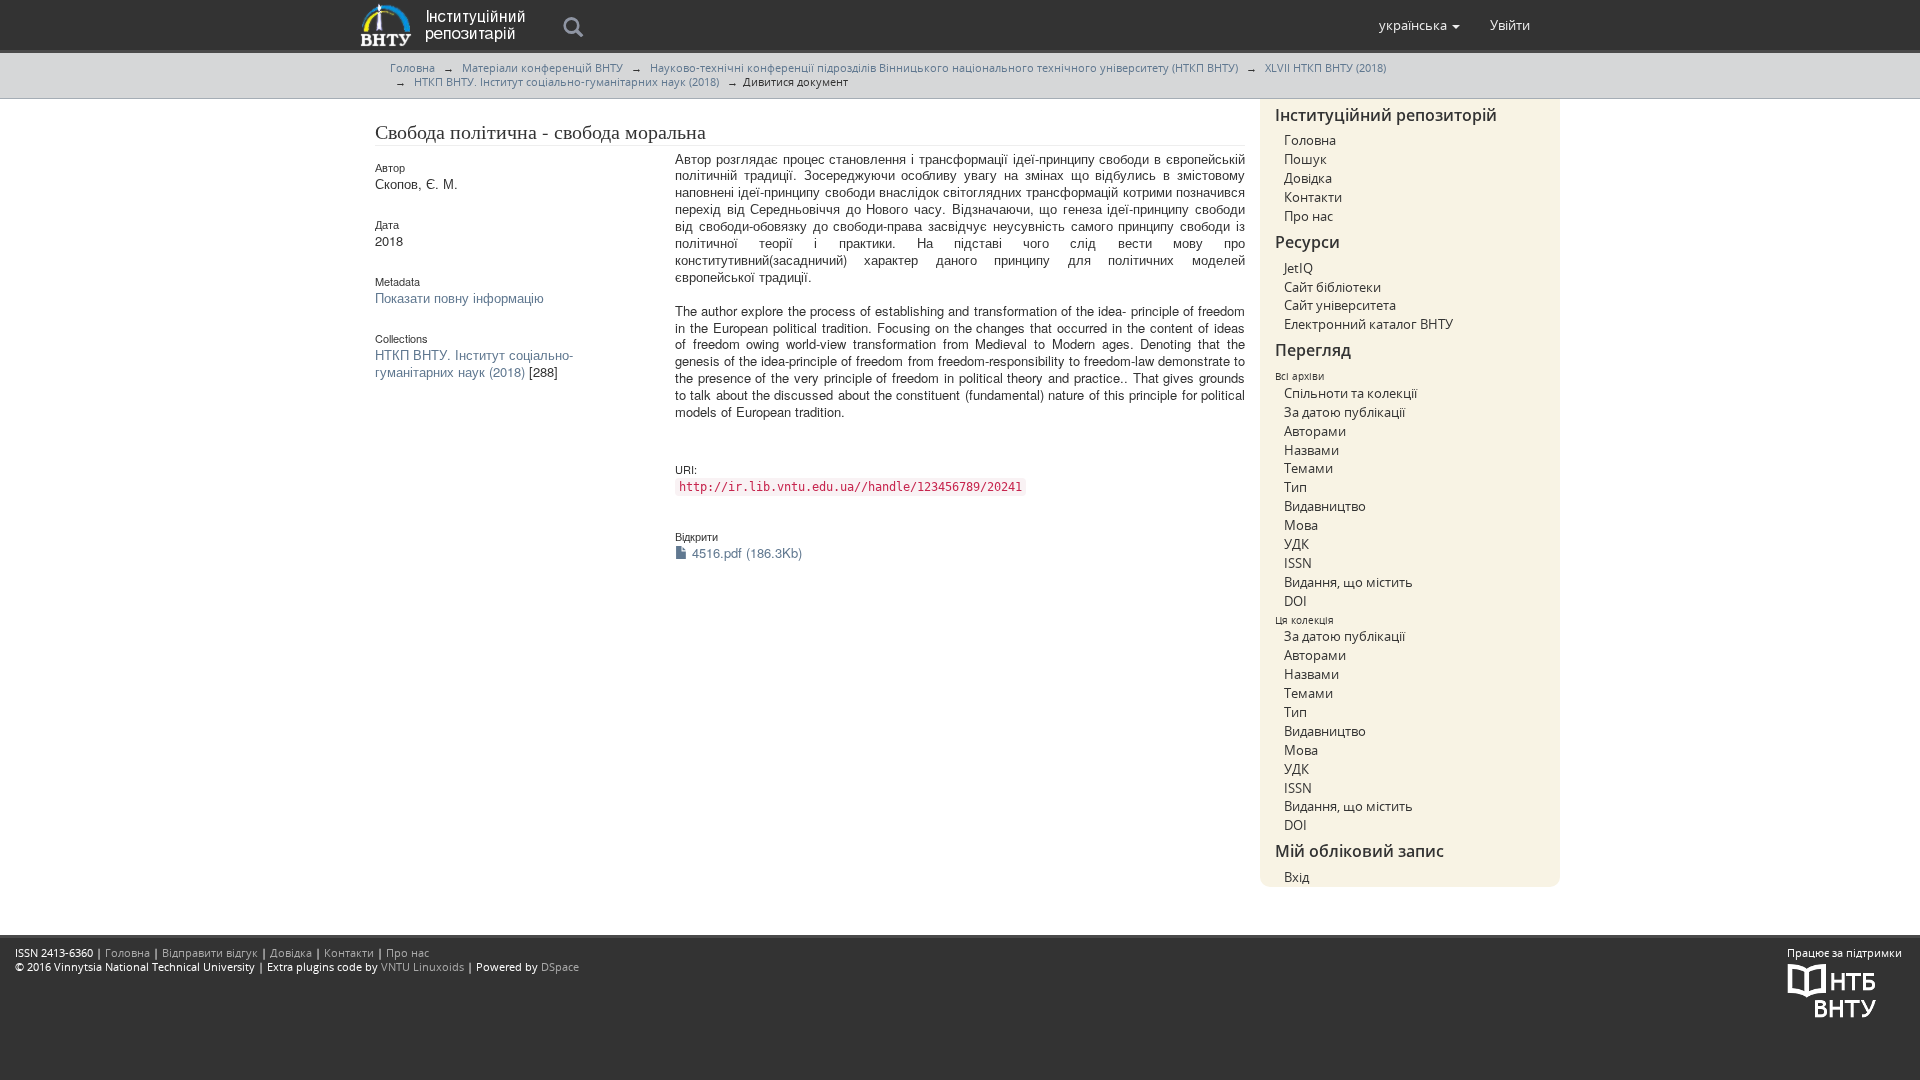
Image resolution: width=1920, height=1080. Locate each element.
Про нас (1308, 216)
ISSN (1298, 563)
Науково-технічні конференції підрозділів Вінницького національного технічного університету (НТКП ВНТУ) (944, 67)
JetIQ (1298, 268)
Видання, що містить (1348, 582)
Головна (412, 67)
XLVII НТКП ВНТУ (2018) (1325, 67)
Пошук (1305, 159)
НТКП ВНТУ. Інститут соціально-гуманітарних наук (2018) (566, 81)
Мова (1301, 525)
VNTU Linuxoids (422, 966)
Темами (1308, 468)
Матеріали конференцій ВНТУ (542, 67)
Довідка (1308, 178)
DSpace (560, 966)
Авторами (1315, 431)
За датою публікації (1344, 412)
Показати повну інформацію (459, 297)
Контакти (1313, 197)
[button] (1419, 25)
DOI (1295, 601)
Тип (1295, 487)
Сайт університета (1340, 305)
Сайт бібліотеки (1332, 287)
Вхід (1296, 877)
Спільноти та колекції (1350, 393)
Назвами (1311, 450)
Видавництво (1325, 506)
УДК (1296, 544)
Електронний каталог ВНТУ (1368, 324)
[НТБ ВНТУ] (1832, 989)
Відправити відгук (210, 952)
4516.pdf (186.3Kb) (745, 552)
